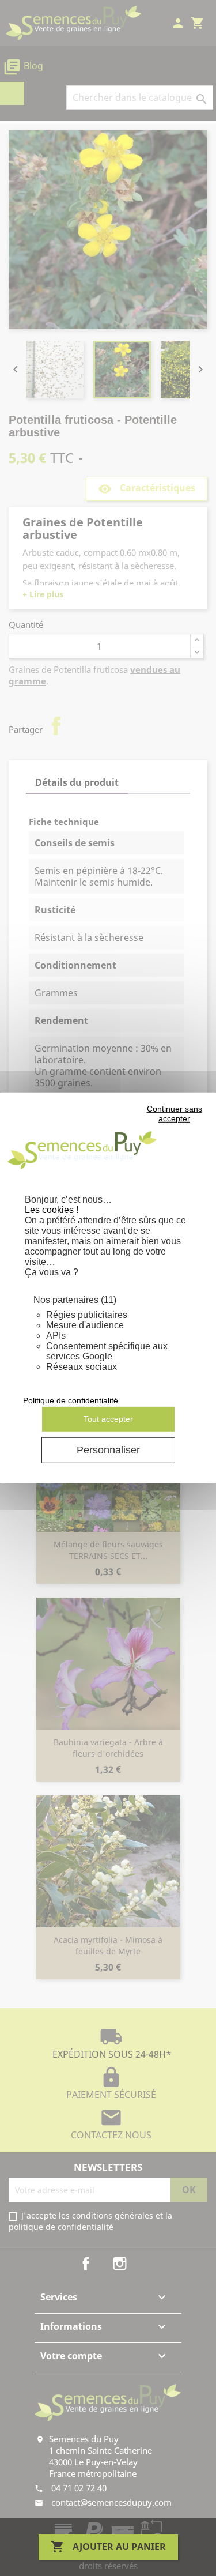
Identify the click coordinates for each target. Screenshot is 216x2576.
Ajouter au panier (108, 2547)
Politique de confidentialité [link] (71, 1400)
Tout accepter (108, 1419)
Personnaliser (108, 1450)
